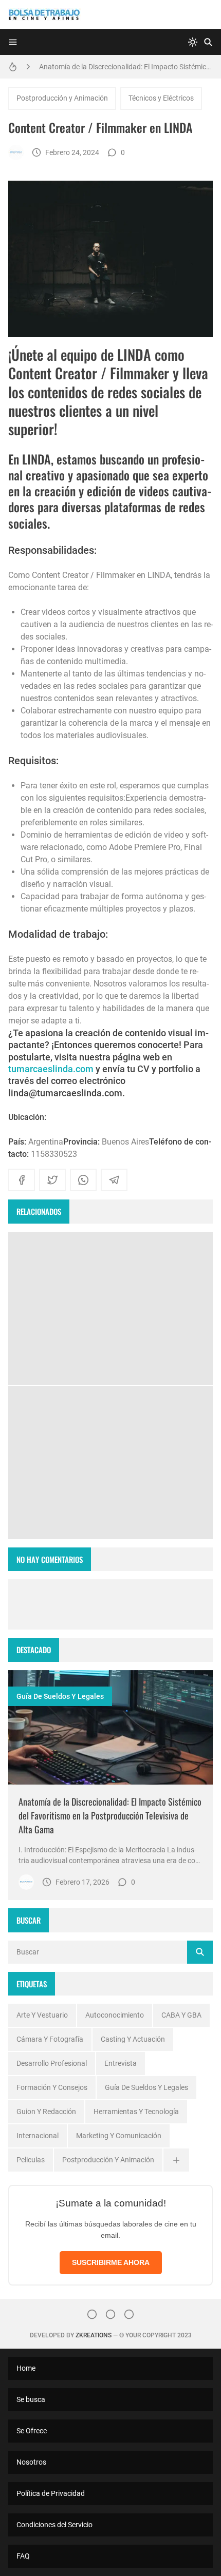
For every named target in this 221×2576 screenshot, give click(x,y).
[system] (193, 42)
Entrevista (121, 2063)
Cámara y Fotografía (50, 2039)
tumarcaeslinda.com (51, 1069)
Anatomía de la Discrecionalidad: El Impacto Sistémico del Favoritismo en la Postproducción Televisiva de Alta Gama (126, 67)
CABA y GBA (181, 2015)
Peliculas (31, 2160)
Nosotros (31, 2462)
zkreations (94, 2335)
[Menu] (13, 42)
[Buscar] (208, 42)
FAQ (23, 2556)
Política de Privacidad (51, 2493)
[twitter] (52, 1180)
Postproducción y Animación (62, 98)
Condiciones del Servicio (54, 2525)
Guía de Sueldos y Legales (60, 1696)
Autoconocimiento (115, 2015)
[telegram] (114, 1180)
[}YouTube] (129, 2314)
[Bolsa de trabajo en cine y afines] (16, 152)
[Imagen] (110, 1728)
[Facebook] (110, 2314)
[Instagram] (92, 2314)
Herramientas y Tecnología (136, 2112)
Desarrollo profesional (52, 2063)
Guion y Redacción (46, 2112)
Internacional (38, 2136)
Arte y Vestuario (42, 2015)
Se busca (31, 2399)
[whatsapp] (83, 1180)
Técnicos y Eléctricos (161, 98)
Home (26, 2368)
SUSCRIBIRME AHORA (111, 2262)
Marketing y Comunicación (119, 2136)
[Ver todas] (176, 2160)
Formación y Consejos (52, 2087)
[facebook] (22, 1180)
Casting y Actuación (133, 2039)
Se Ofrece (32, 2431)
